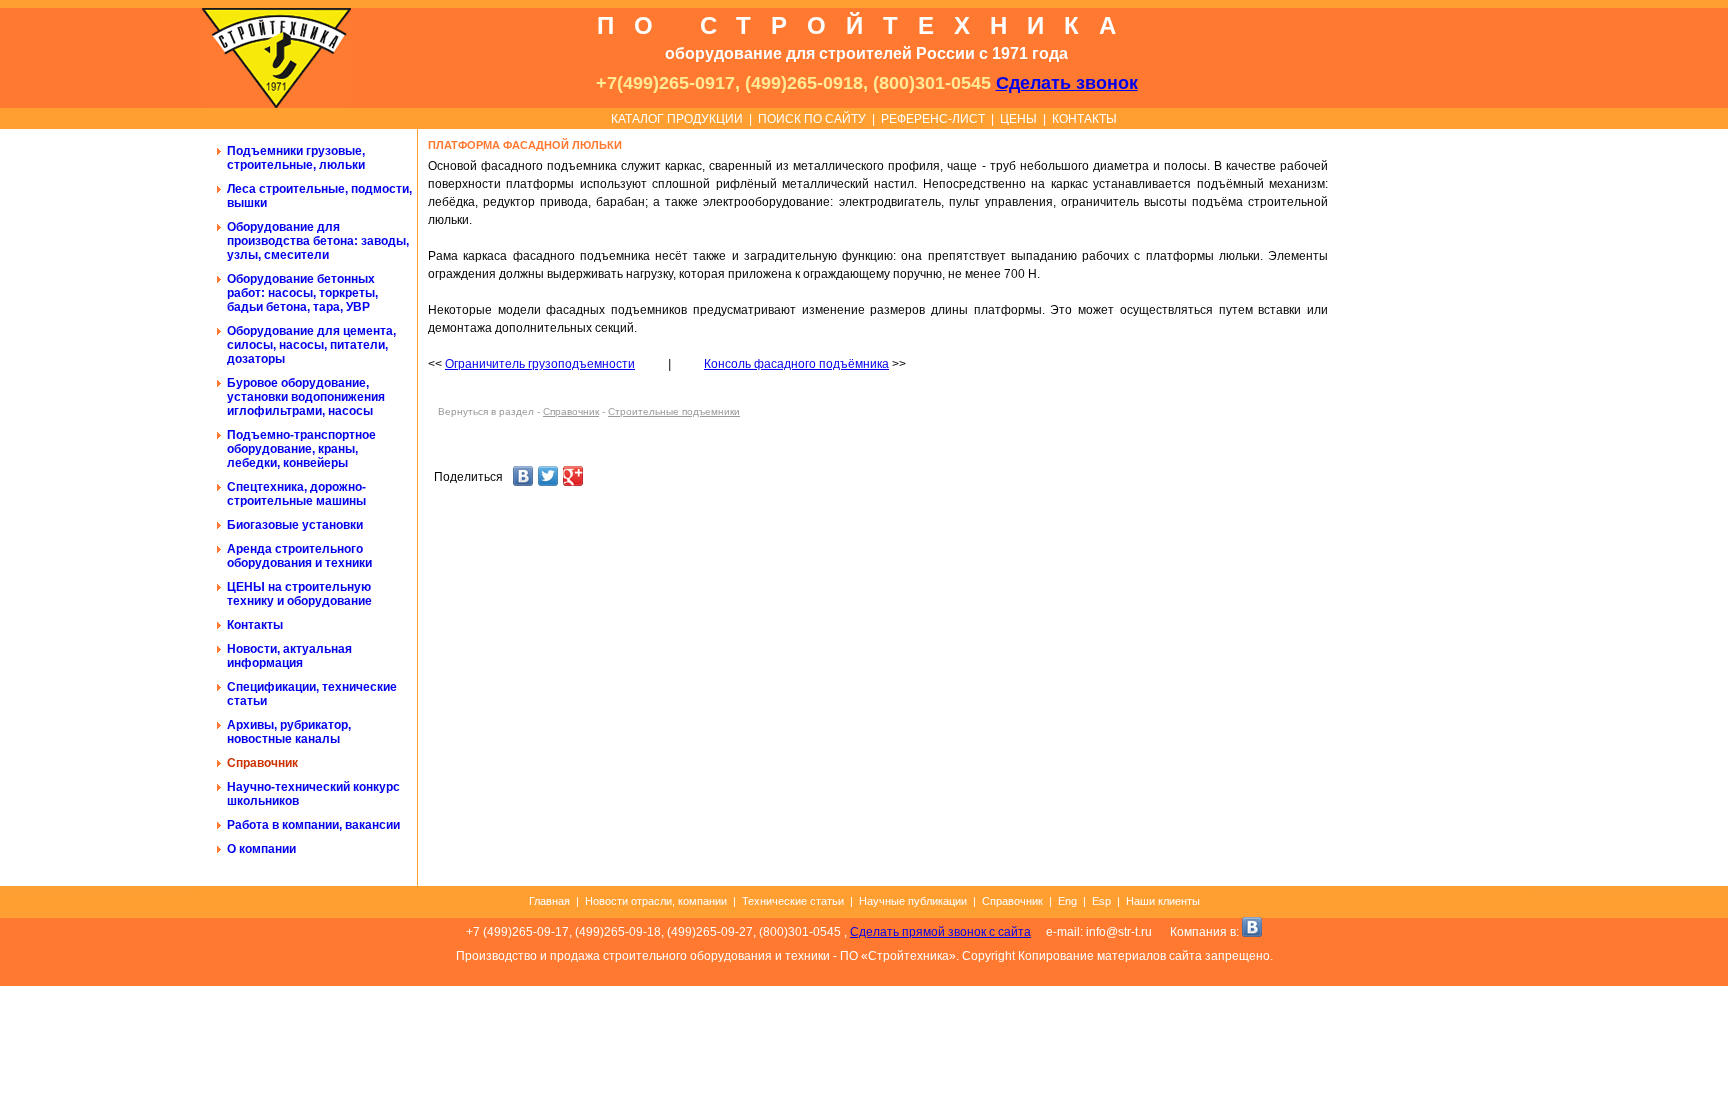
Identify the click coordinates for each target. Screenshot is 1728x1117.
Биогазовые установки (295, 525)
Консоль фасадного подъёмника (796, 364)
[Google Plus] (573, 478)
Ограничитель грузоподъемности (540, 364)
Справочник (262, 763)
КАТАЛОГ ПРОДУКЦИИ (677, 119)
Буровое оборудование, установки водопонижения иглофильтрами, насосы (306, 397)
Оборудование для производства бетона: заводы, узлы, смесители (318, 241)
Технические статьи (793, 901)
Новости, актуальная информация (289, 656)
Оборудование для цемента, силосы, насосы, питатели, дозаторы (311, 345)
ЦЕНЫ (1018, 119)
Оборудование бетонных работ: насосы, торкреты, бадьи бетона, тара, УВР (302, 293)
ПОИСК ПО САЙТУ (812, 119)
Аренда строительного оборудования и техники (299, 556)
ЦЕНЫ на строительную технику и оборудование (299, 594)
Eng (1067, 901)
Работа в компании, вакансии (313, 825)
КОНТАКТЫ (1084, 119)
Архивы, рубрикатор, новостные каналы (289, 732)
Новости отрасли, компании (656, 901)
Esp (1101, 901)
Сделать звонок (1067, 83)
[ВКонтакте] (523, 478)
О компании (261, 849)
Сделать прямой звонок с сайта (940, 932)
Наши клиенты (1163, 901)
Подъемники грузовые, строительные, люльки (296, 158)
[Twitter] (548, 478)
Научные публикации (913, 901)
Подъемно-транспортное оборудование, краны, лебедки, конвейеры (301, 449)
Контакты (255, 625)
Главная (549, 901)
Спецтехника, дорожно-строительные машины (296, 494)
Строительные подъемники (674, 411)
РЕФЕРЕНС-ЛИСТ (933, 119)
